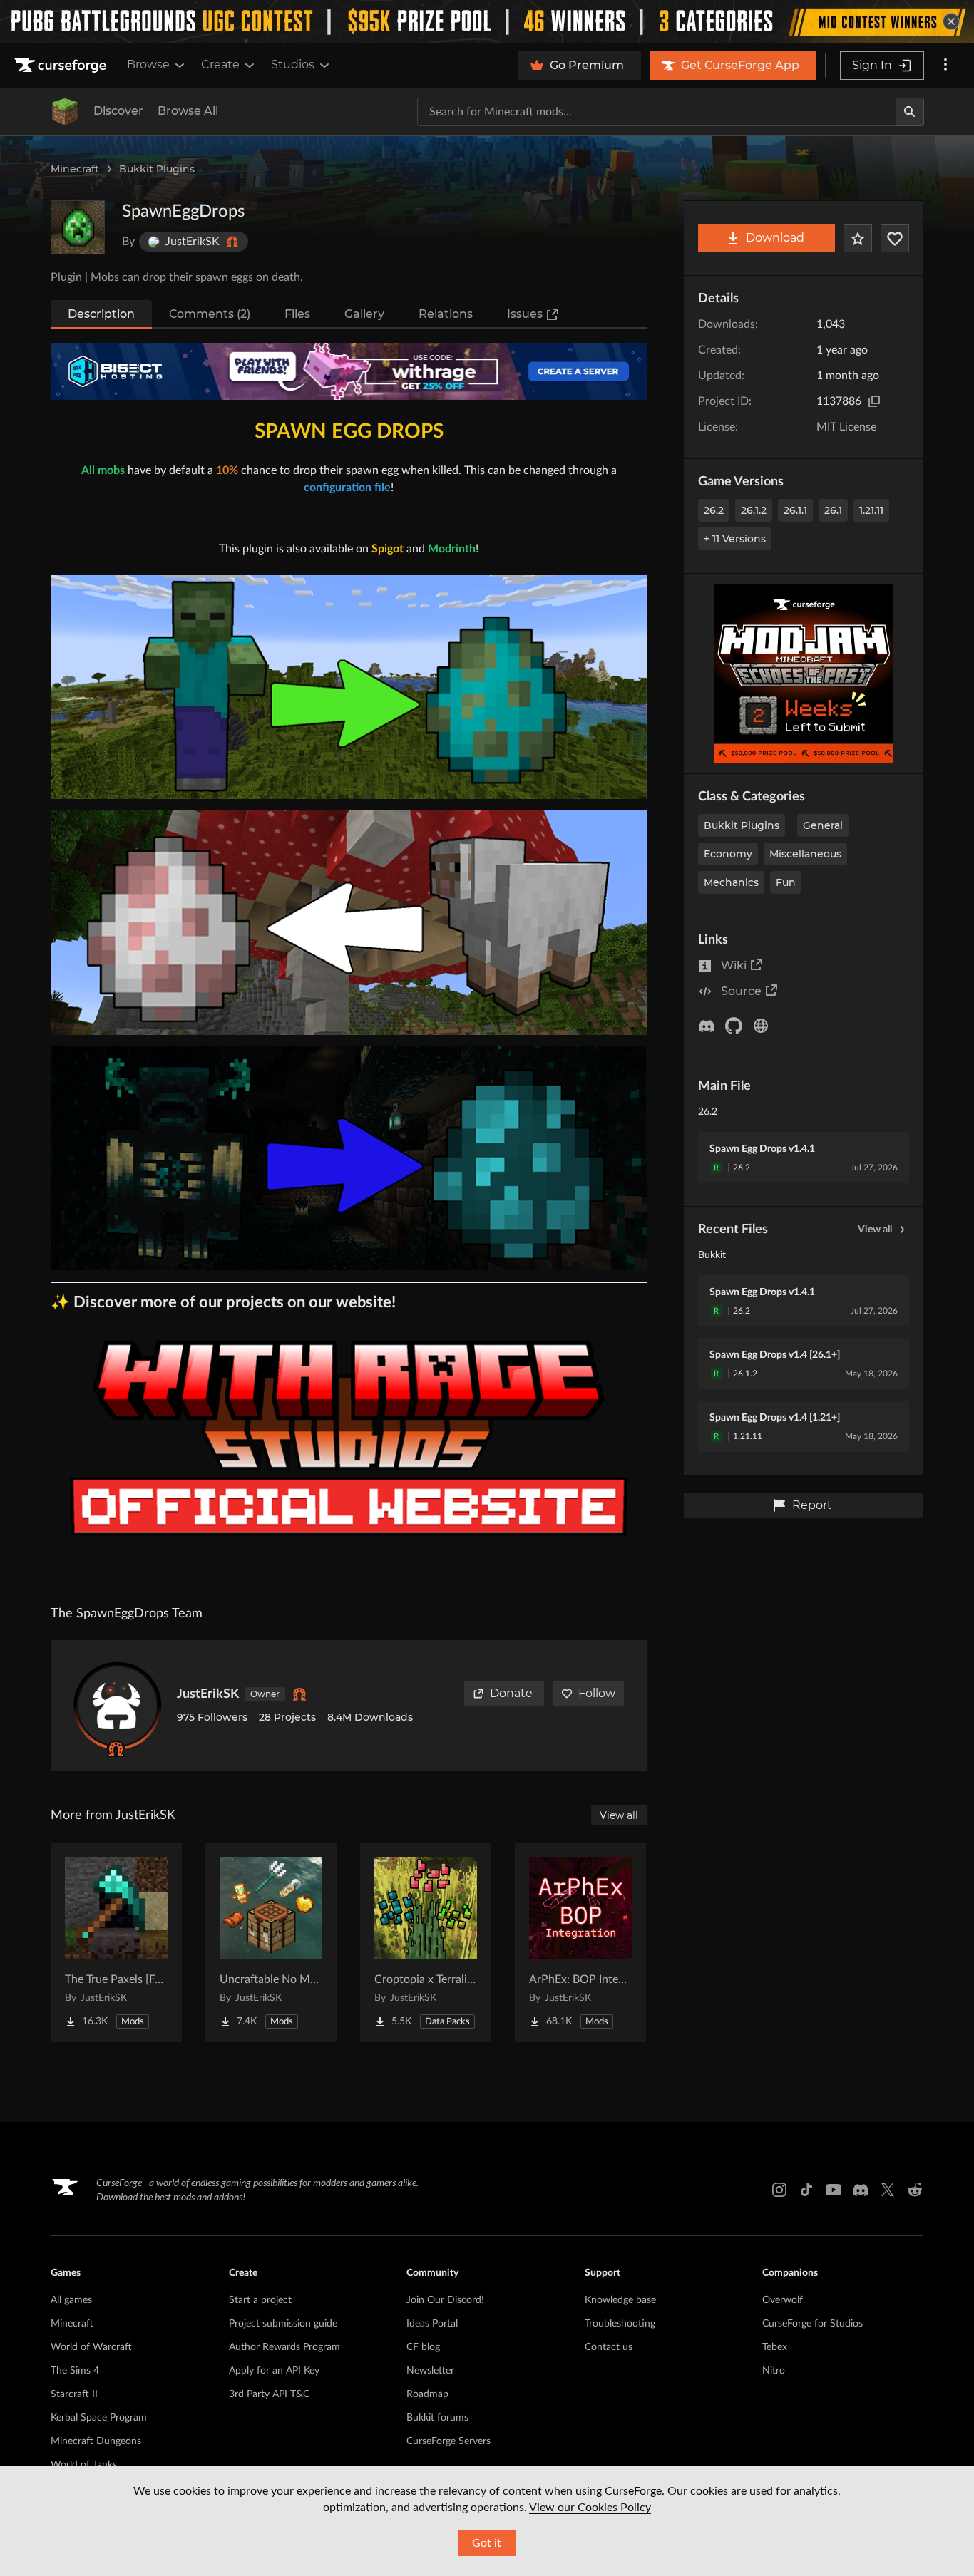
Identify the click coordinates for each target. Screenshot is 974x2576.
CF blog (423, 2347)
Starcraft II (74, 2394)
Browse (148, 65)
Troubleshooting (620, 2324)
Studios (293, 65)
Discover (118, 111)
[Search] (910, 112)
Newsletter (430, 2371)
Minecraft (75, 169)
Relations (446, 314)
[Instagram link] (779, 2190)
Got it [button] (487, 2543)
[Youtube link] (834, 2190)
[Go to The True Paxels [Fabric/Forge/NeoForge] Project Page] (116, 1942)
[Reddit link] (915, 2190)
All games (71, 2300)
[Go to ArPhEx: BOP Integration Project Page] (580, 1942)
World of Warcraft (91, 2347)
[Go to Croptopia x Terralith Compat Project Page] (426, 1942)
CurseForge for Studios (812, 2324)
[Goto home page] (62, 66)
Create (220, 65)
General (823, 825)
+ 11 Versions (735, 539)
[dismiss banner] (951, 21)
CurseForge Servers (448, 2441)
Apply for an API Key (274, 2371)
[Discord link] (861, 2190)
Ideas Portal (432, 2324)
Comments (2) (210, 314)
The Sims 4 (75, 2371)
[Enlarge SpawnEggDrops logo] (78, 227)
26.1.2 (754, 510)
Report (812, 1505)
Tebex (775, 2347)
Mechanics (731, 882)
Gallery (364, 314)
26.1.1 (795, 510)
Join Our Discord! (445, 2300)
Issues (525, 314)
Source (741, 991)
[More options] (945, 66)
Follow (597, 1693)
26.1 (833, 510)
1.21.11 (871, 510)
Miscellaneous (805, 854)
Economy (728, 854)
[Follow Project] (895, 238)
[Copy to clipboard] (874, 401)
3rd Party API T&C (269, 2394)
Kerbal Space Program (99, 2418)
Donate (511, 1693)
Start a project (260, 2300)
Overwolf (783, 2300)
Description (101, 314)
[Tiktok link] (806, 2190)
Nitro (774, 2371)
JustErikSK (208, 1694)
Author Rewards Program (284, 2347)
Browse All (188, 111)
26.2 (714, 510)
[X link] (888, 2190)
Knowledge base (620, 2300)
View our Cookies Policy (590, 2508)
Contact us (609, 2347)
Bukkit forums (437, 2418)
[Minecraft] (65, 112)
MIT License (846, 427)
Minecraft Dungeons (96, 2441)
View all (875, 1230)
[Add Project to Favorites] (858, 238)
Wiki (734, 965)
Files (297, 314)
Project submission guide (283, 2324)
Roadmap (427, 2394)
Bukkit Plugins (157, 169)
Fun (786, 882)
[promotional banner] (487, 21)
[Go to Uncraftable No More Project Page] (271, 1942)
